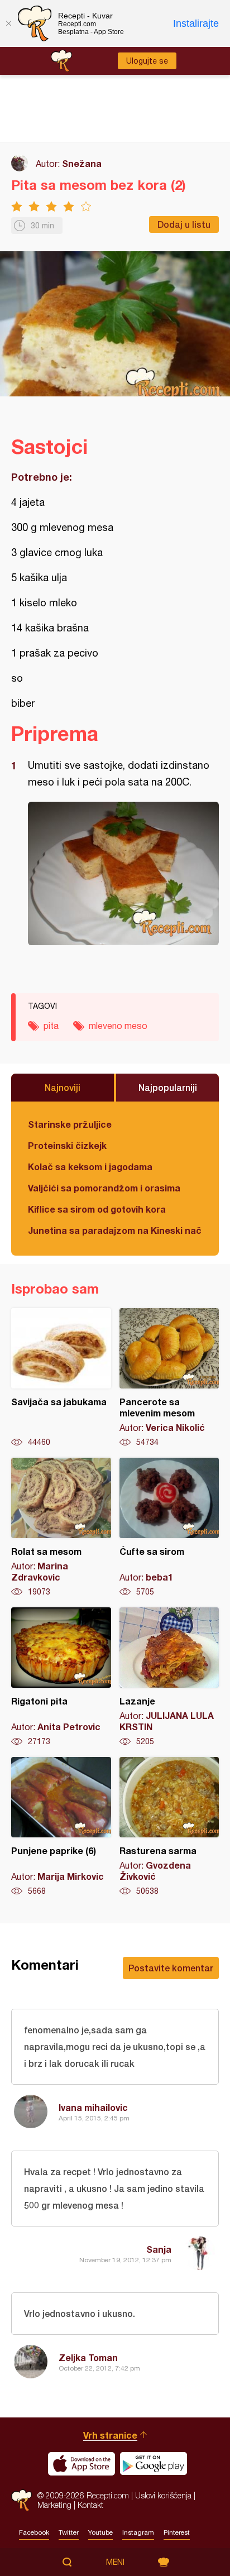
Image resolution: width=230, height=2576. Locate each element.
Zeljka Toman (88, 2357)
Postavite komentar (171, 1968)
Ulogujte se (147, 61)
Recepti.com (21, 2500)
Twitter (69, 2532)
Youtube (100, 2532)
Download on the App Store (82, 2464)
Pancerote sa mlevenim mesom (169, 1378)
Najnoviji (63, 1087)
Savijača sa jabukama (61, 1378)
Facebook (34, 2532)
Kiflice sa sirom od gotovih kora (97, 1209)
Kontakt (90, 2505)
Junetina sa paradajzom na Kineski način (115, 1230)
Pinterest (177, 2532)
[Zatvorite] (8, 23)
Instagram (138, 2532)
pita (51, 1026)
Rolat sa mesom (61, 1528)
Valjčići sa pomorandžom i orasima (104, 1188)
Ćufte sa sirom (169, 1528)
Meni (115, 2562)
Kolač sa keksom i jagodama (90, 1167)
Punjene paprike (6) (61, 1827)
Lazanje (169, 1677)
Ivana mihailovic (93, 2107)
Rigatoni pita (61, 1677)
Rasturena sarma (169, 1827)
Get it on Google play (154, 2464)
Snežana (82, 163)
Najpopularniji (168, 1087)
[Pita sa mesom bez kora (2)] (123, 873)
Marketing (54, 2505)
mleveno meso (118, 1026)
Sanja (159, 2249)
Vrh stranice (110, 2435)
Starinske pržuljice (70, 1124)
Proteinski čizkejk (67, 1145)
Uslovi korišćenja (163, 2495)
